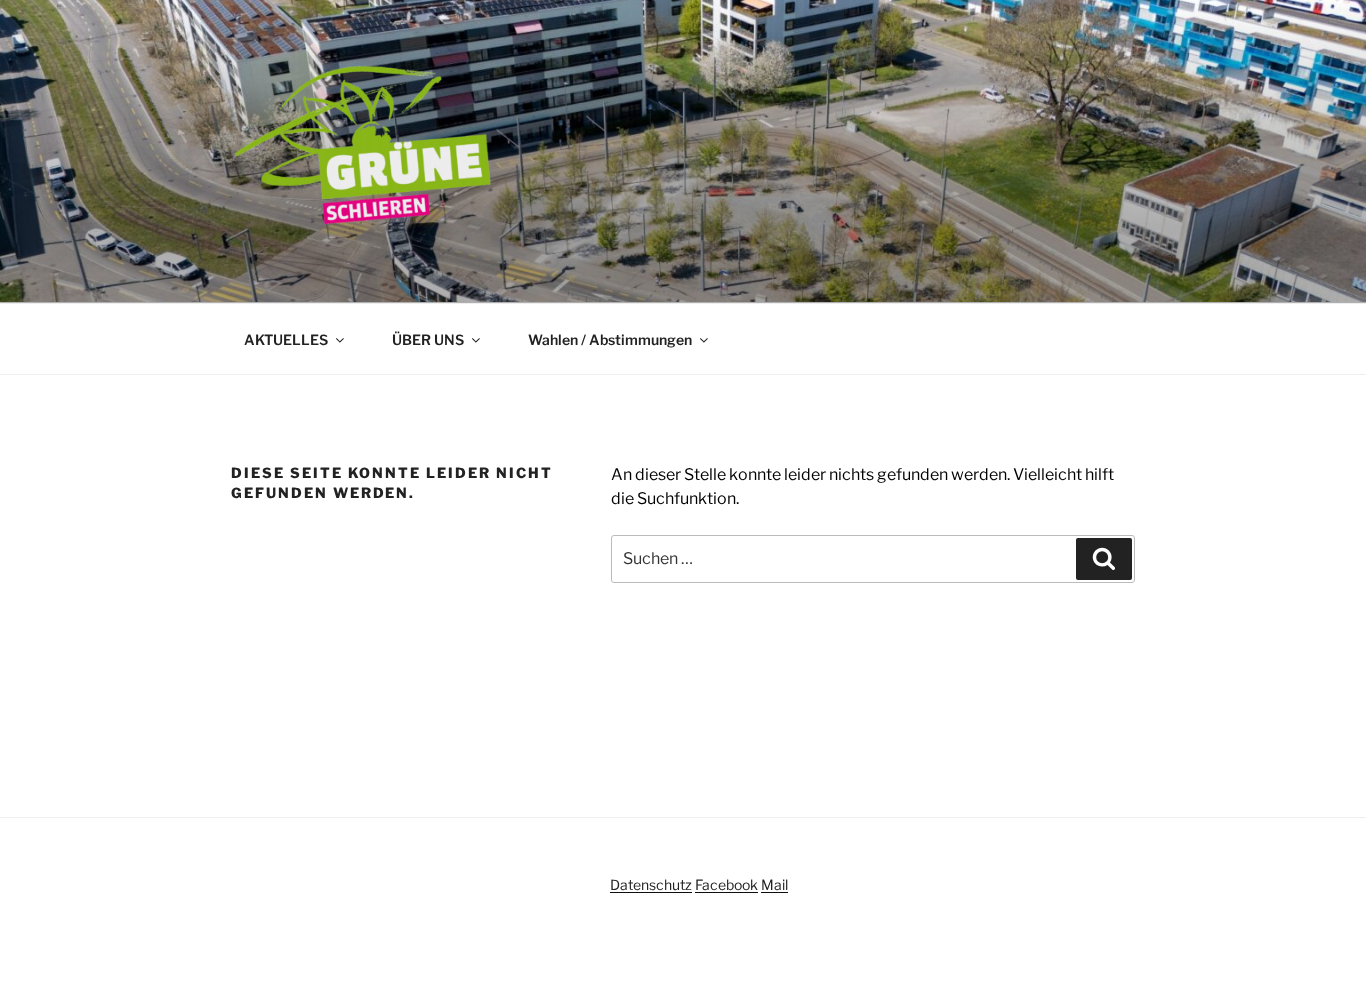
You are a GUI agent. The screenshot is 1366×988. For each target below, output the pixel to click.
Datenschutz (651, 884)
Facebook (726, 884)
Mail (774, 884)
